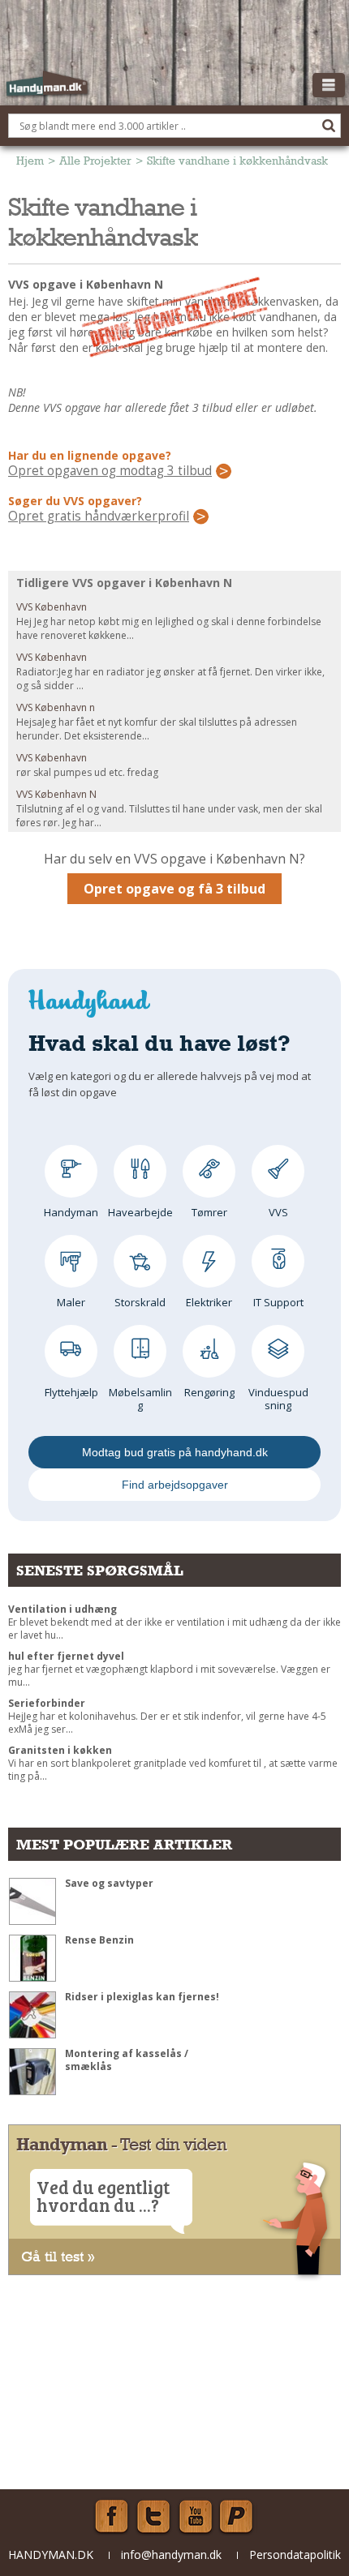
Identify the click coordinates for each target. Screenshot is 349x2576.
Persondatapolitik (295, 2555)
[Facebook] (111, 2517)
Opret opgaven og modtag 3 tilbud (110, 471)
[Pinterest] (238, 2517)
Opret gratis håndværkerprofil (99, 516)
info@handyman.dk (171, 2555)
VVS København (52, 607)
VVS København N (56, 794)
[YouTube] (196, 2517)
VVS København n (56, 707)
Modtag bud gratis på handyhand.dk (175, 1452)
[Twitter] (153, 2517)
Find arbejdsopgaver (175, 1485)
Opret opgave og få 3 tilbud (174, 889)
